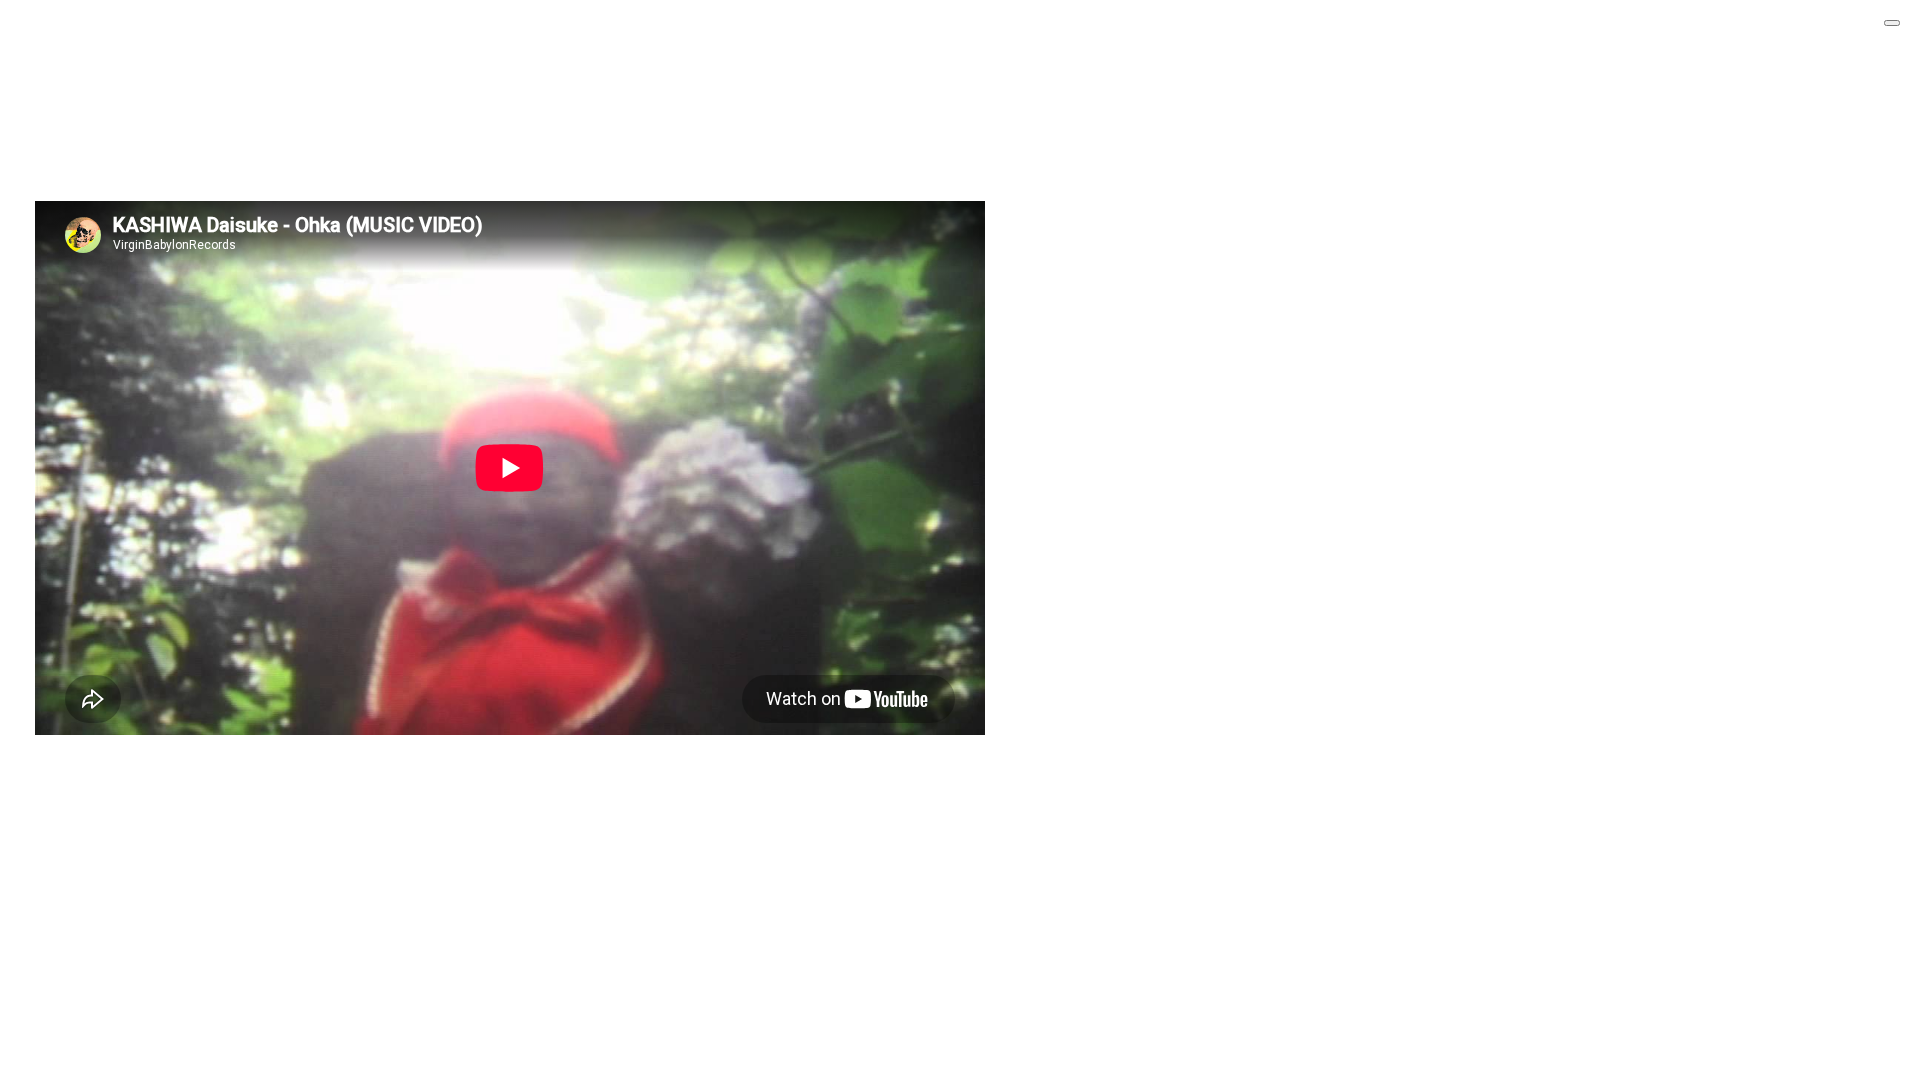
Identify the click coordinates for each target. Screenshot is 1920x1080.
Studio (67, 124)
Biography (79, 98)
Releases (75, 73)
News (65, 48)
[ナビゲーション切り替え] (1892, 23)
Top (59, 23)
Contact (72, 149)
